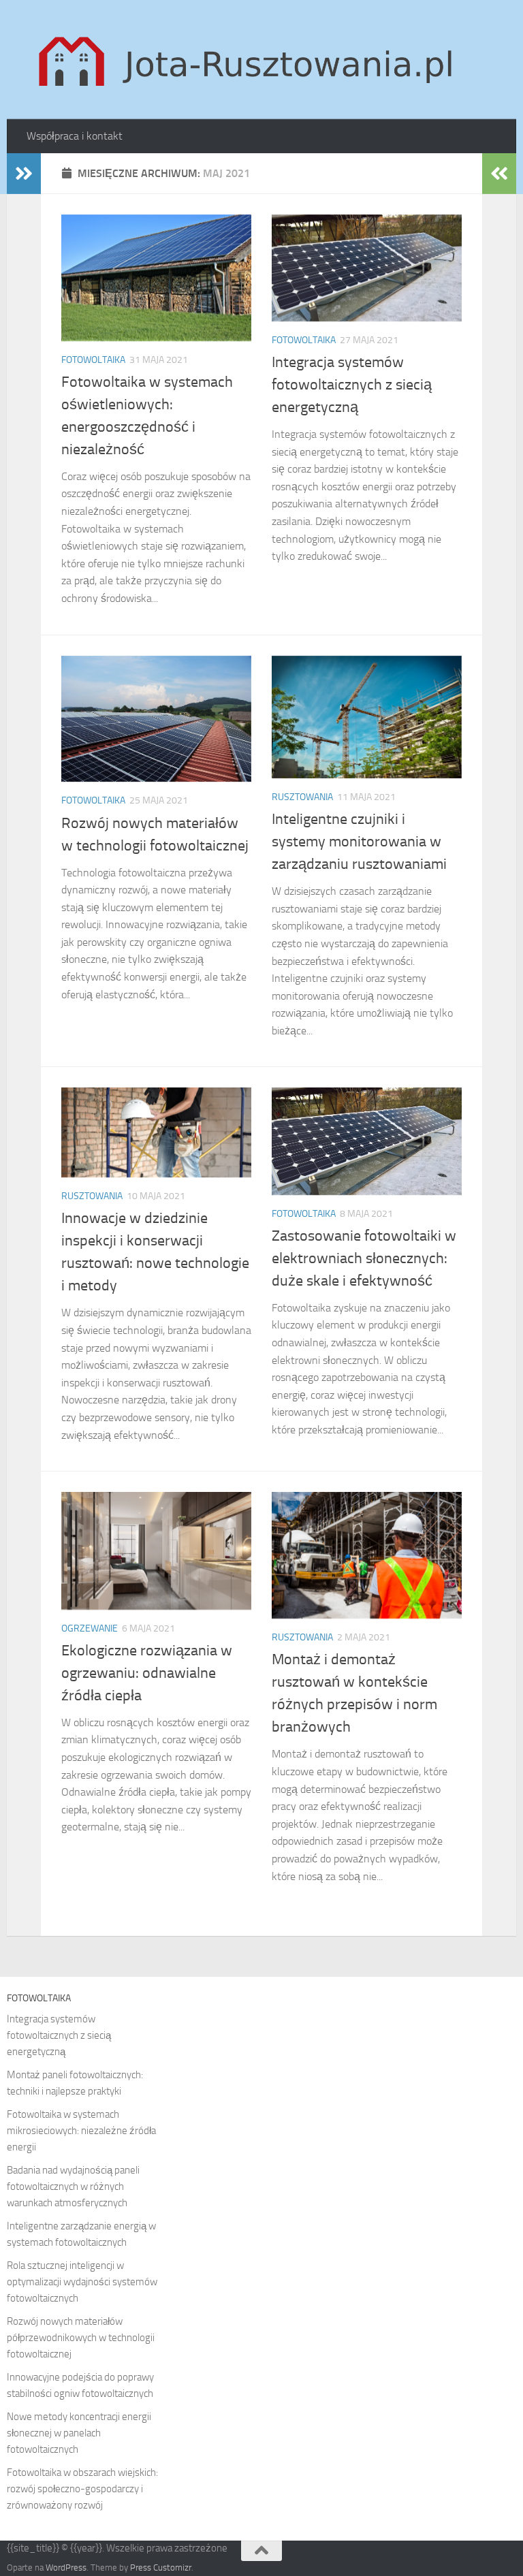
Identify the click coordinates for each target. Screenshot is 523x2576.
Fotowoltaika (93, 360)
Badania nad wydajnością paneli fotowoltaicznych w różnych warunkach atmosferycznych (73, 2187)
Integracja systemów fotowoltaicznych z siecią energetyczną (352, 385)
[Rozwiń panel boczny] (24, 174)
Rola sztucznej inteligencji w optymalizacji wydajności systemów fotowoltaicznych (82, 2282)
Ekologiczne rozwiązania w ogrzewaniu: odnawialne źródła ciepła (147, 1673)
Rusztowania (302, 797)
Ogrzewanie (90, 1628)
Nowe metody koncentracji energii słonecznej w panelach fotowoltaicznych (79, 2433)
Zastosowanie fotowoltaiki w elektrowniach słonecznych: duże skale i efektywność (364, 1258)
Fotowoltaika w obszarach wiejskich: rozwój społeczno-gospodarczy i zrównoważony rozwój (82, 2489)
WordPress (66, 2567)
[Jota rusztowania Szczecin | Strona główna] (249, 60)
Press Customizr (161, 2567)
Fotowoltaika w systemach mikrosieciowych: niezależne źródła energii (81, 2131)
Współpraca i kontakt (75, 136)
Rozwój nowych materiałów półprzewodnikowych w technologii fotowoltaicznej (81, 2338)
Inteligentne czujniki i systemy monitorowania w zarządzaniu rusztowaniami (359, 842)
